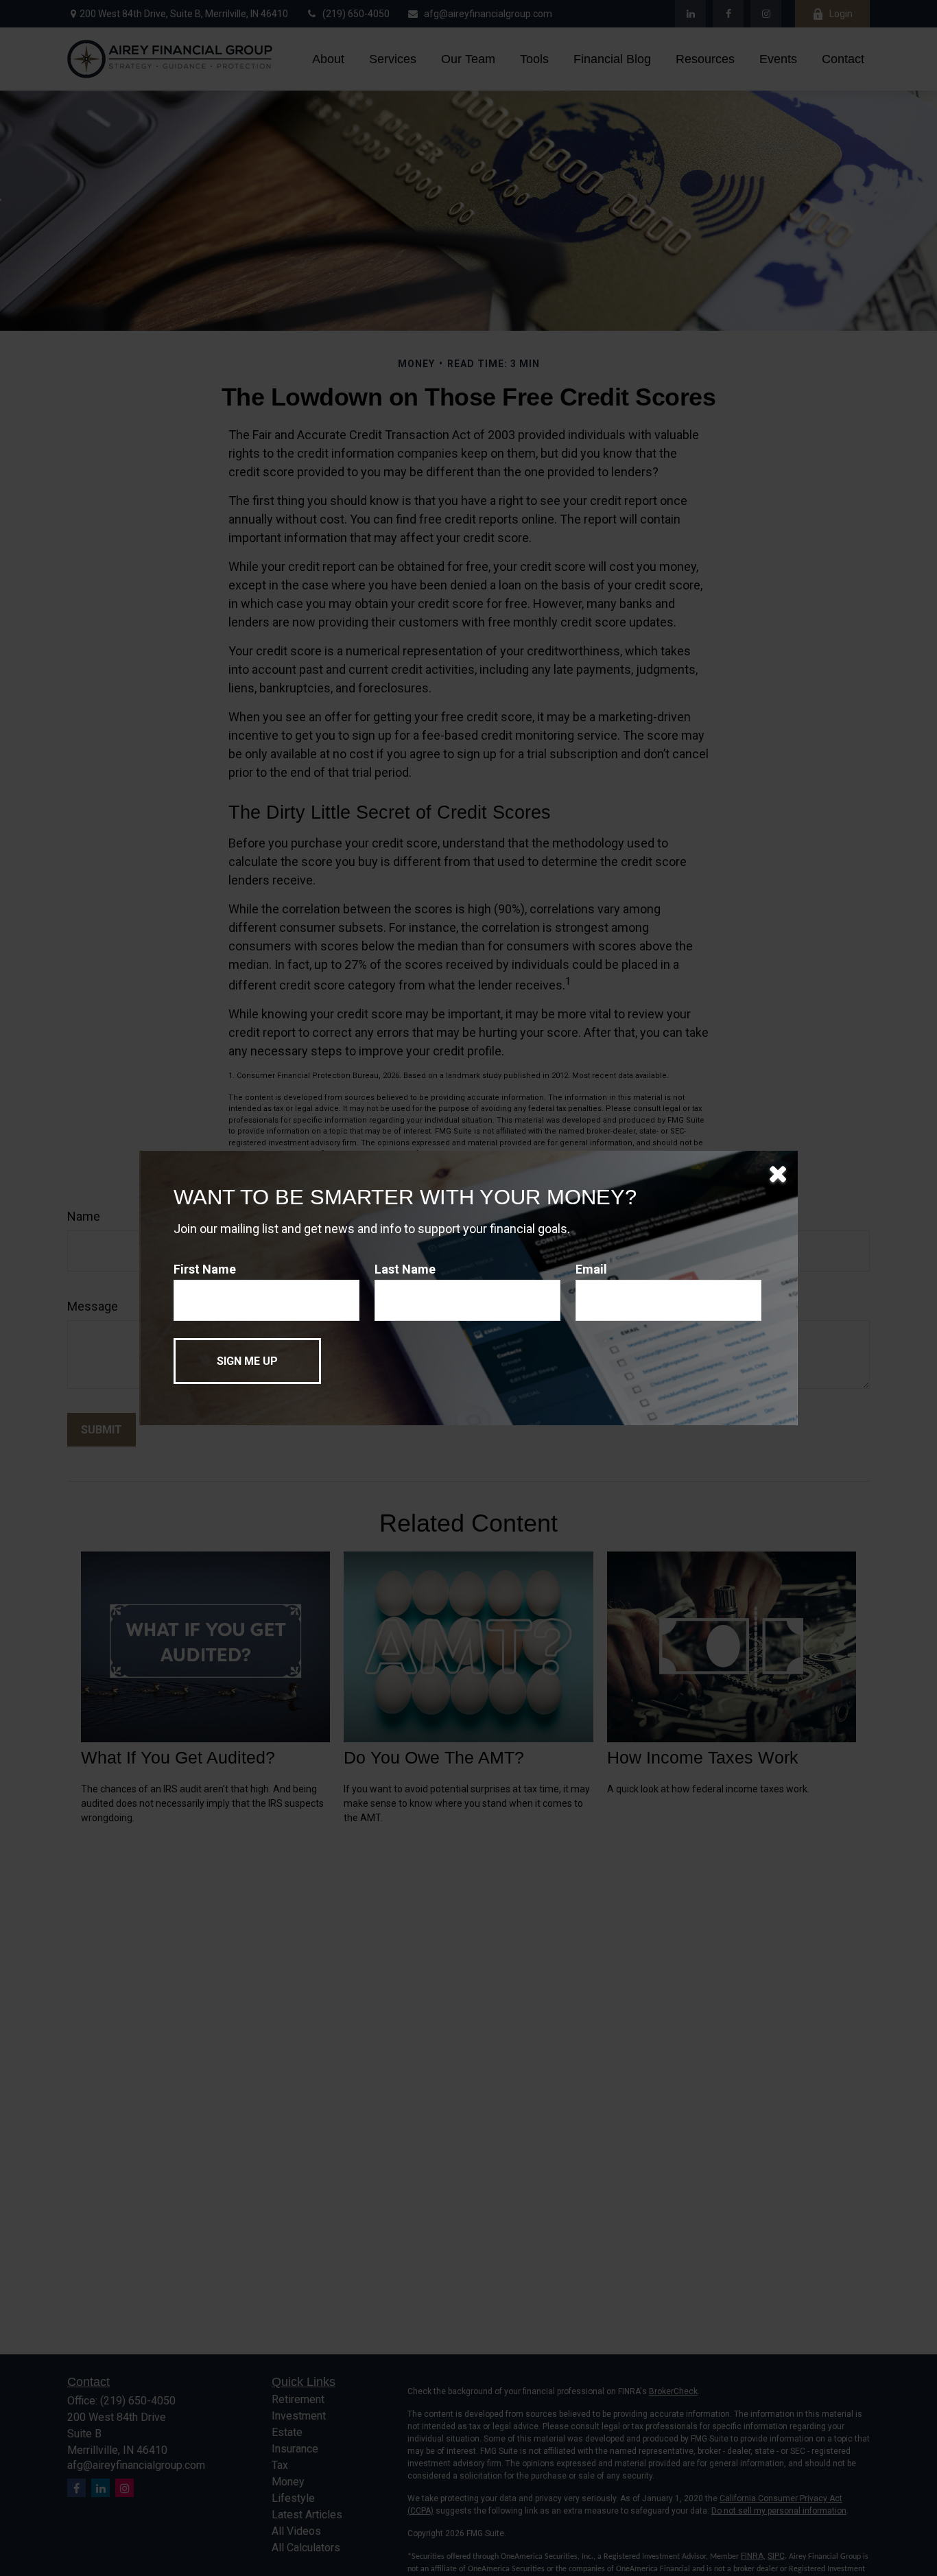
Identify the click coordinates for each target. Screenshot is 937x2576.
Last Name (405, 1269)
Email (591, 1269)
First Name (205, 1269)
